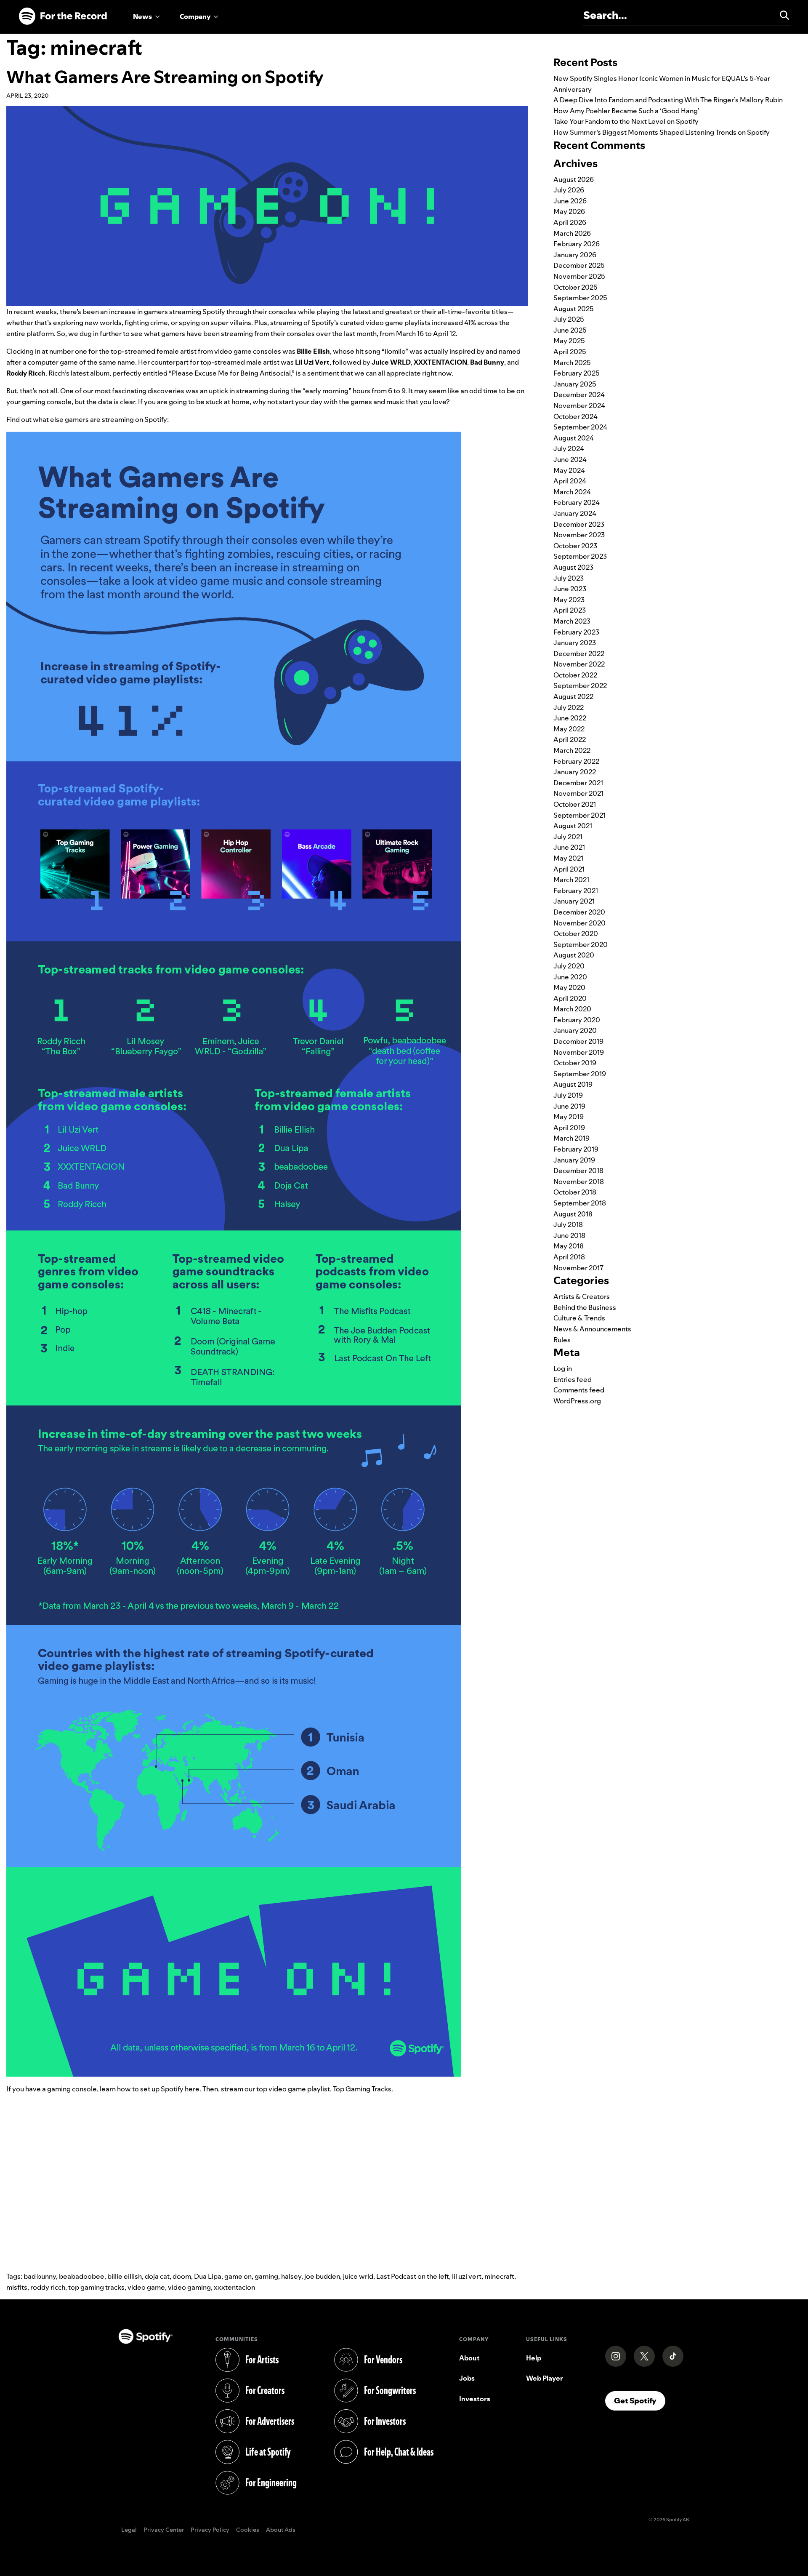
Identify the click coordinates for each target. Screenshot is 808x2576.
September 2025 (580, 298)
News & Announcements (592, 1329)
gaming (266, 2276)
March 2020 (572, 1009)
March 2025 (572, 363)
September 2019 (580, 1074)
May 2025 (569, 341)
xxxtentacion (234, 2287)
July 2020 (569, 966)
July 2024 (569, 448)
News (142, 16)
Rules (562, 1340)
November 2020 (579, 923)
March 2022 (572, 750)
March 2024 (572, 492)
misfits (17, 2287)
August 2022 (573, 696)
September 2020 (581, 944)
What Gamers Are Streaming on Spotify (165, 77)
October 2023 (575, 546)
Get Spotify (640, 2400)
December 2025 (579, 265)
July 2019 (568, 1095)
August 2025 (574, 309)
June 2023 (570, 589)
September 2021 (579, 815)
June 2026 (570, 201)
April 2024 (570, 481)
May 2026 (569, 211)
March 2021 (571, 880)
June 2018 (569, 1235)
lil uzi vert (467, 2276)
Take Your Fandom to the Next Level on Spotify (626, 121)
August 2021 (573, 826)
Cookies (248, 2530)
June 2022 (570, 718)
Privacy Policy (210, 2530)
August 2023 (573, 567)
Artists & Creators (582, 1296)
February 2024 (577, 502)
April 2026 (570, 222)
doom (182, 2276)
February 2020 (577, 1020)
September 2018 (580, 1203)
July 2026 (569, 190)
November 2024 (579, 405)
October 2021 (575, 804)
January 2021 (574, 901)
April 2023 (570, 610)
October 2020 (576, 933)
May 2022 (569, 729)
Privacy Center (164, 2530)
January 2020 (575, 1030)
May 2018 (569, 1246)
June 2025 (570, 330)
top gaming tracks (96, 2287)
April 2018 (569, 1257)
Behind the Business (585, 1307)
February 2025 (577, 373)
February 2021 (576, 891)
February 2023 (576, 632)
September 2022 (580, 685)
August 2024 (574, 438)
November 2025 (579, 276)
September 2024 (580, 427)
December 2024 (579, 395)
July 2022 (569, 707)
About (469, 2358)
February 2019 (576, 1149)
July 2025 (569, 319)
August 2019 (573, 1084)
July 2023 (569, 578)
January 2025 (575, 384)
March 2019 (571, 1138)
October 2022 (575, 675)
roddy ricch (48, 2287)
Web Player (545, 2378)
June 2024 (570, 459)
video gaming (189, 2287)
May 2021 (568, 858)
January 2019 (574, 1160)
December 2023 (579, 524)
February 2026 (577, 244)
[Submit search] (781, 15)
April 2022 (570, 739)
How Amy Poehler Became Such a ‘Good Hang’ (626, 111)
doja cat (157, 2276)
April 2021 (569, 869)
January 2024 (575, 513)
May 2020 (569, 987)
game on (238, 2276)
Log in (563, 1368)
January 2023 (575, 643)
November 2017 (578, 1268)
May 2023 (569, 600)
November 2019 (579, 1052)
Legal (129, 2530)
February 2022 (576, 761)
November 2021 (578, 793)
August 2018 (573, 1214)
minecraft (499, 2276)
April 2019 (569, 1128)
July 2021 (568, 837)
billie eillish (125, 2276)
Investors (475, 2399)
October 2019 (575, 1063)
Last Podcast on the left (413, 2276)
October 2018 (575, 1192)
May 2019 (569, 1117)
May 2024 (569, 470)
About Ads (281, 2530)
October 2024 (575, 416)
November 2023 (579, 535)
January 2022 (575, 772)
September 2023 (580, 556)
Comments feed (579, 1390)
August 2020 (574, 955)
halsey (291, 2276)
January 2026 (575, 255)
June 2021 (569, 847)
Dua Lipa (208, 2276)
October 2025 (575, 287)
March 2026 (572, 233)
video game (146, 2287)
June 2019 (569, 1106)
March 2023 (572, 621)
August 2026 (574, 179)
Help (534, 2358)
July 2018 (568, 1224)
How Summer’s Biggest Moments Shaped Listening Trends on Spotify (662, 132)
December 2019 (578, 1041)
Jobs (467, 2378)
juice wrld (358, 2276)
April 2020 (570, 998)
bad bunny (40, 2276)
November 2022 (579, 664)
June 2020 (570, 977)
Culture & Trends (579, 1318)
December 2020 (579, 912)
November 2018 (579, 1181)
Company (195, 16)
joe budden (322, 2276)
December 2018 (578, 1171)
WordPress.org (577, 1401)
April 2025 (570, 352)
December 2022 (579, 653)
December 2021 (578, 783)
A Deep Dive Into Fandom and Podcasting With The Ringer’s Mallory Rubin (668, 100)
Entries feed (573, 1379)
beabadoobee (82, 2276)
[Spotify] (63, 16)
